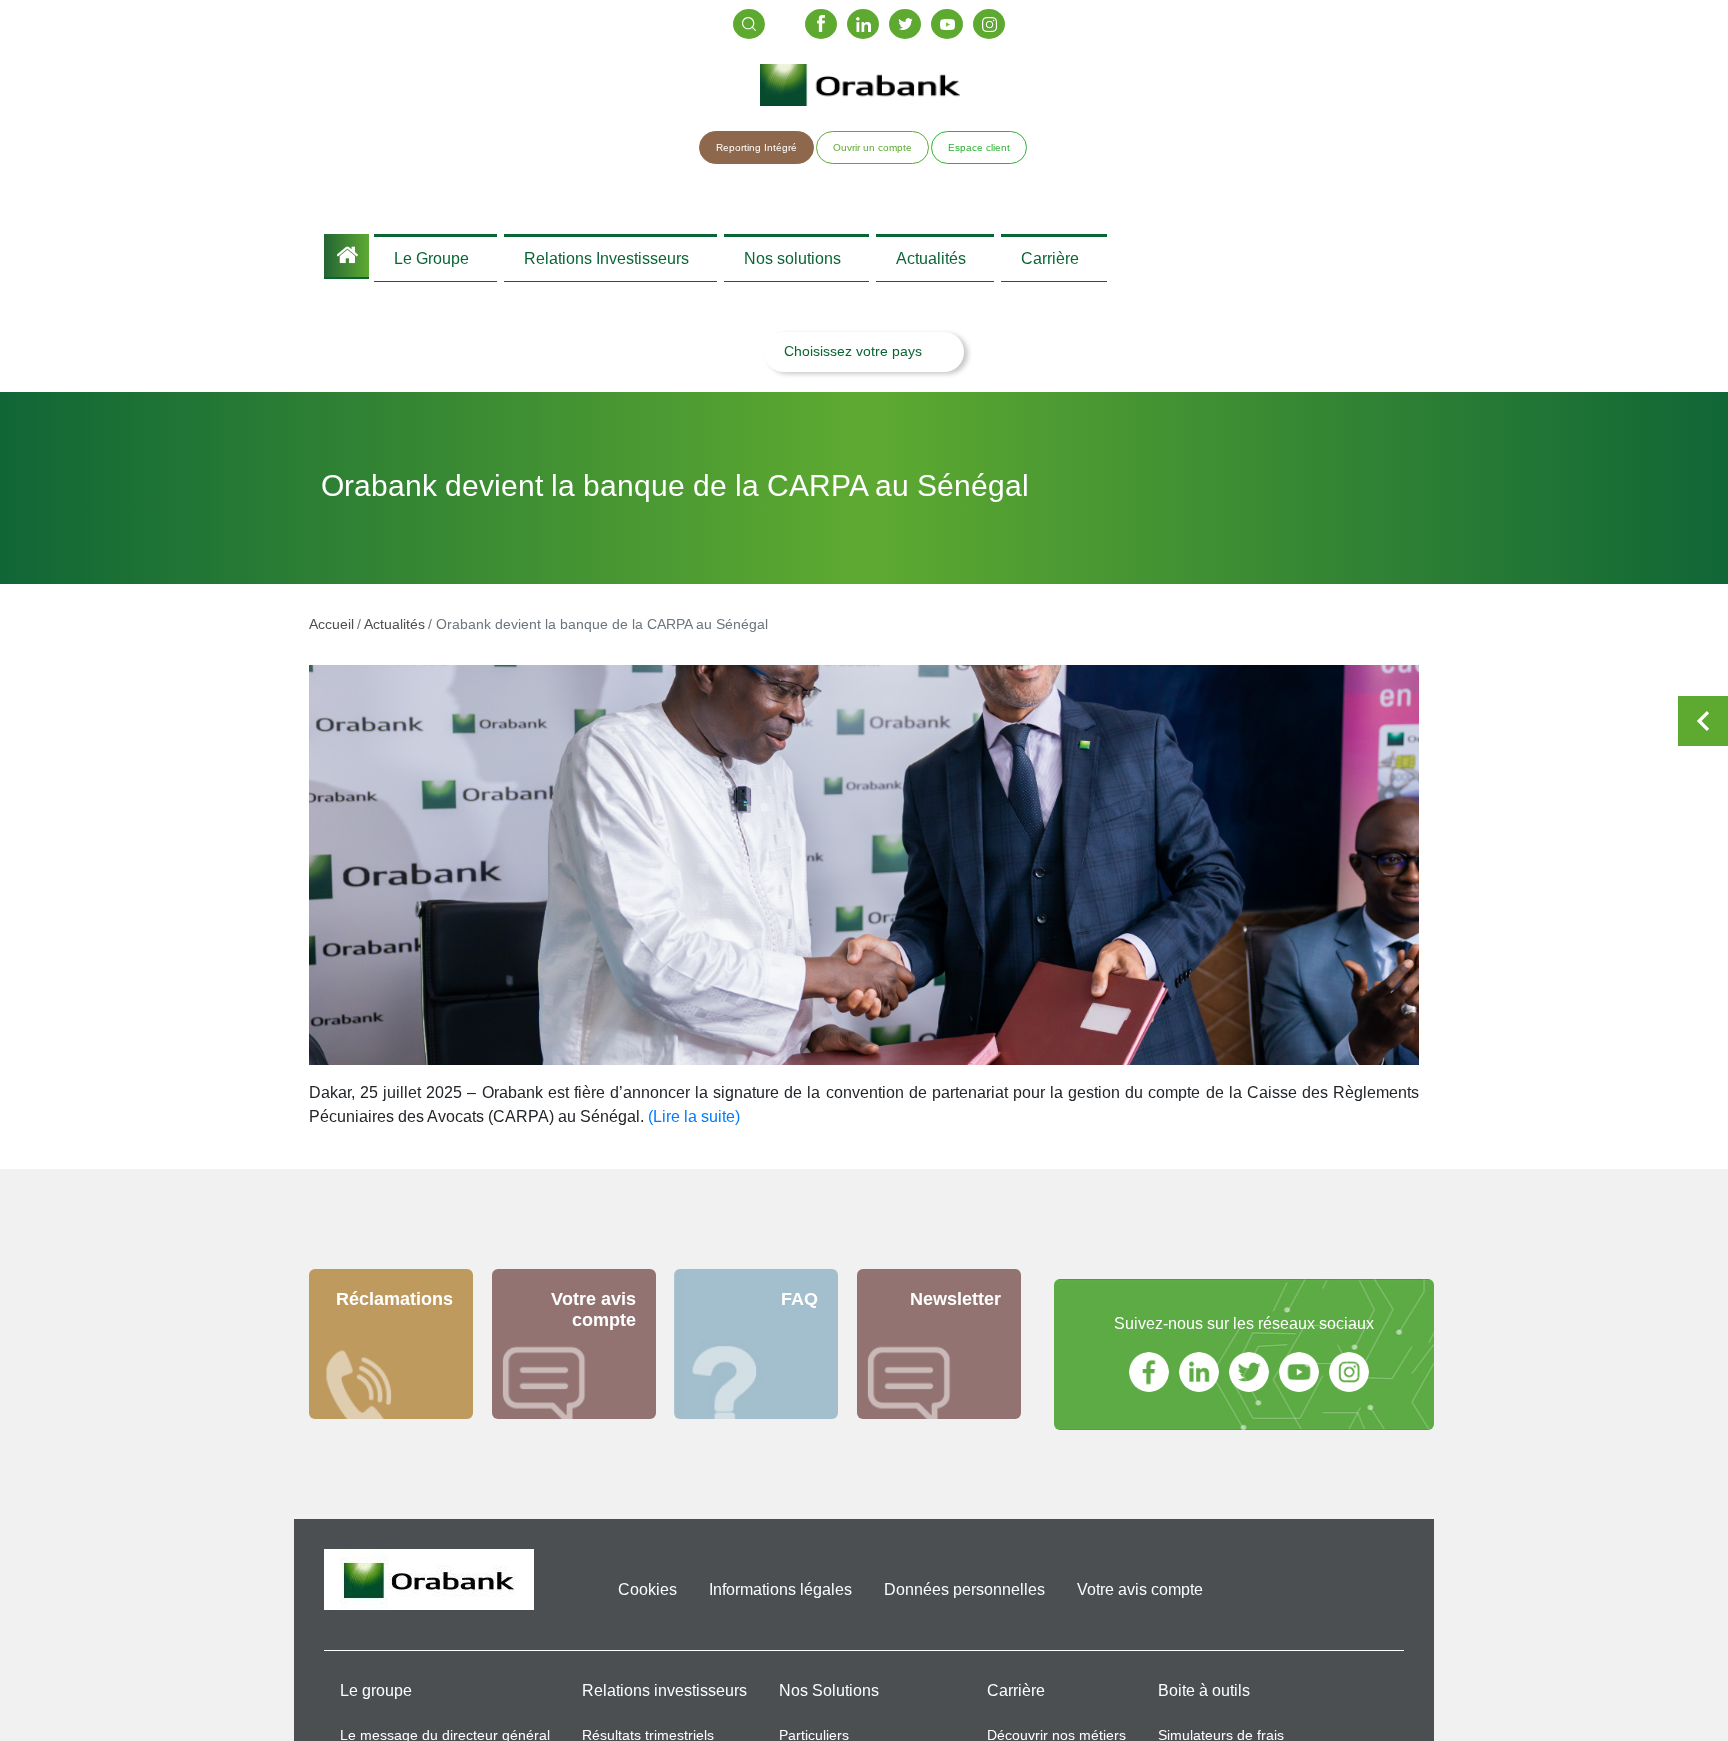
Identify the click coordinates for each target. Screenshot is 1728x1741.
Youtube (947, 24)
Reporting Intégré (756, 147)
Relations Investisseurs (606, 262)
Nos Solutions (829, 1700)
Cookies (647, 1599)
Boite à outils (1204, 1700)
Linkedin (863, 24)
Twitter (905, 24)
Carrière (1050, 262)
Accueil (346, 256)
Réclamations (394, 1309)
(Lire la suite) (694, 1126)
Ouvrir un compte (872, 147)
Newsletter (955, 1309)
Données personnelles (964, 1599)
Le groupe (376, 1700)
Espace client (979, 147)
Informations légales (780, 1599)
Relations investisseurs (664, 1700)
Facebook (821, 24)
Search (749, 24)
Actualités (931, 262)
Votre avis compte (593, 1320)
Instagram (989, 24)
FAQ (799, 1309)
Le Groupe (431, 262)
